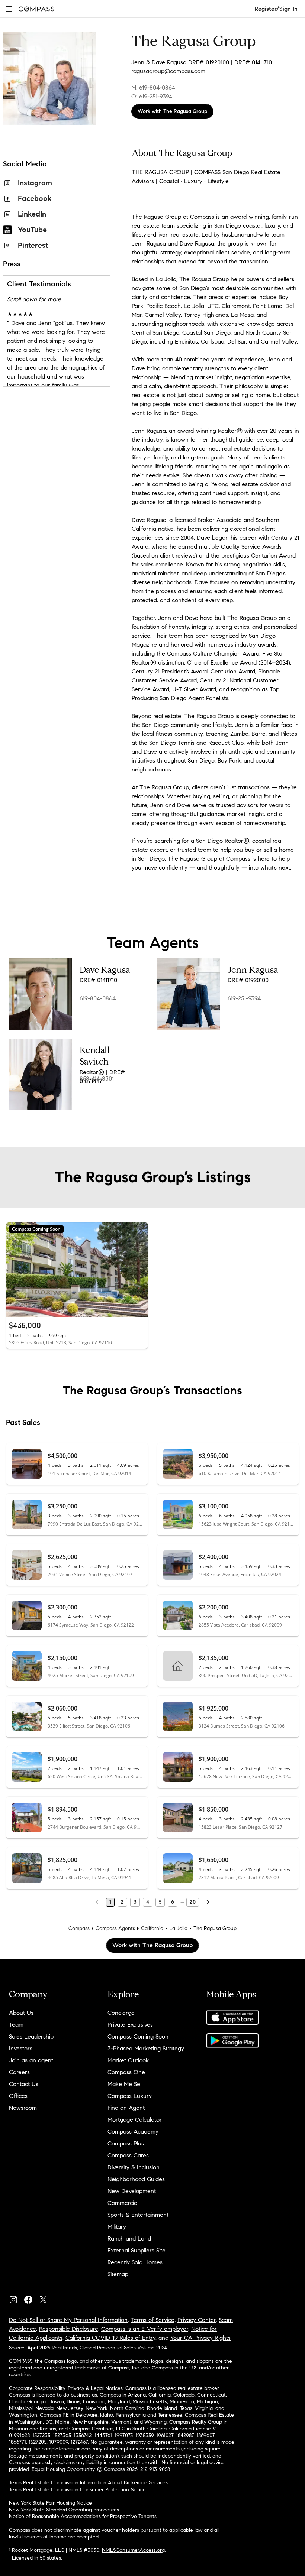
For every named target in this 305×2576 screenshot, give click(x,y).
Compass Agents (115, 1928)
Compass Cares (128, 2155)
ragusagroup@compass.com (168, 71)
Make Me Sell (125, 2084)
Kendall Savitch (95, 1056)
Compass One (126, 2072)
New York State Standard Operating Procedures (64, 2510)
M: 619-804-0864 (153, 87)
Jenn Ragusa (253, 970)
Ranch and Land (129, 2239)
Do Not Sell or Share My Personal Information (68, 2320)
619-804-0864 (98, 998)
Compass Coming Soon (138, 2036)
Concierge (121, 2013)
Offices (18, 2096)
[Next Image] (139, 1270)
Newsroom (23, 2108)
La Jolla (178, 1928)
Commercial (123, 2203)
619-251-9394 (244, 998)
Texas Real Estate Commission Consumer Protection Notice (77, 2490)
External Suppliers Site (137, 2250)
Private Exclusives (130, 2025)
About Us (21, 2013)
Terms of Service (152, 2320)
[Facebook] (31, 2298)
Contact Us (24, 2084)
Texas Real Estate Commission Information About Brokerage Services (88, 2483)
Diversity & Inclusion (134, 2167)
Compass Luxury (130, 2096)
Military (117, 2227)
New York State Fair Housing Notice (50, 2503)
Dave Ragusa (105, 970)
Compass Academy (133, 2132)
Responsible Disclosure (69, 2329)
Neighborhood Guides (136, 2179)
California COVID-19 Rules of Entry (110, 2338)
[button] (9, 9)
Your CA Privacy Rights (200, 2338)
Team (16, 2025)
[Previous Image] (15, 1270)
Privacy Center (197, 2320)
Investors (21, 2048)
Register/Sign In (276, 9)
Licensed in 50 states (36, 2558)
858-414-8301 (97, 1079)
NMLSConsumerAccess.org (133, 2550)
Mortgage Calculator (135, 2120)
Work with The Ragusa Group (172, 111)
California (152, 1928)
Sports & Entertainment (138, 2215)
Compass (79, 1928)
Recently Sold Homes (135, 2262)
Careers (19, 2072)
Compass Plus (126, 2143)
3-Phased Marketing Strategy (146, 2048)
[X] (46, 2298)
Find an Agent (126, 2108)
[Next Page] (208, 1902)
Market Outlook (128, 2060)
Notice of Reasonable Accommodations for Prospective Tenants (83, 2516)
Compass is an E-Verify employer (145, 2329)
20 (193, 1902)
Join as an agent (31, 2060)
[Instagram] (16, 2298)
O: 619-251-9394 (152, 96)
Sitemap (118, 2274)
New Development (132, 2191)
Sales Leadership (31, 2036)
